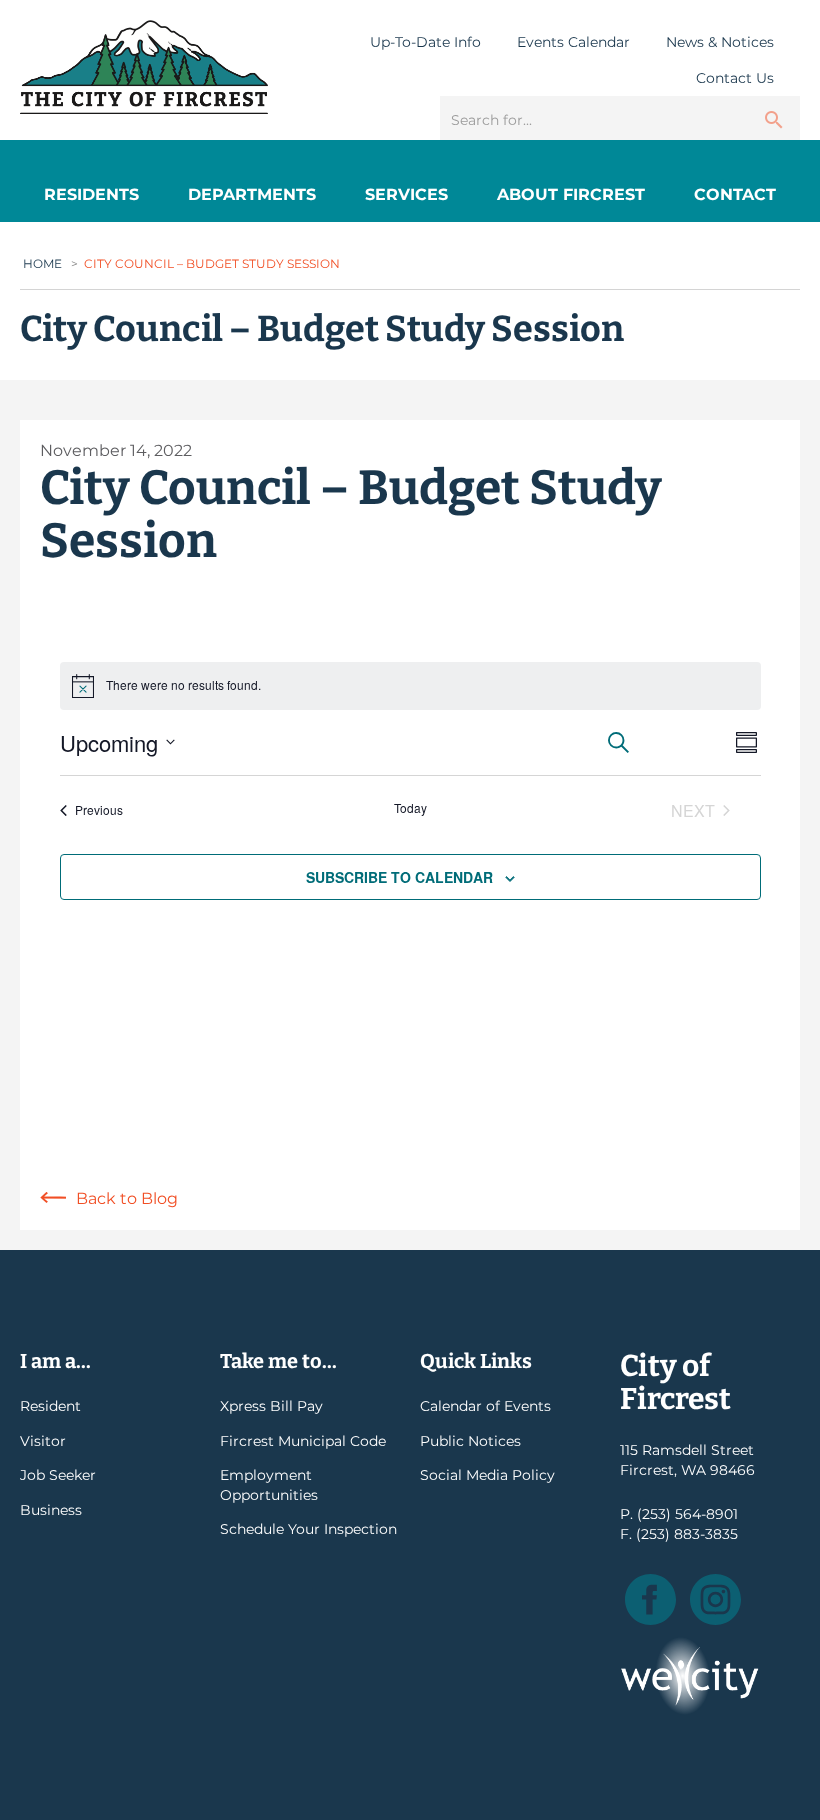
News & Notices (720, 42)
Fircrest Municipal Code (303, 1441)
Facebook (650, 1599)
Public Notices (470, 1441)
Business (51, 1510)
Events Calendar (573, 42)
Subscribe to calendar (399, 877)
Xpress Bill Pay (271, 1406)
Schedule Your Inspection (308, 1529)
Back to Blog (127, 1198)
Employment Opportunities (269, 1485)
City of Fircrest (144, 67)
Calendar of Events (485, 1406)
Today (410, 808)
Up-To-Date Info (425, 42)
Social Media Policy (487, 1475)
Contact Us (735, 78)
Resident (50, 1406)
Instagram (715, 1599)
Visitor (43, 1441)
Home (42, 263)
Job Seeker (58, 1475)
